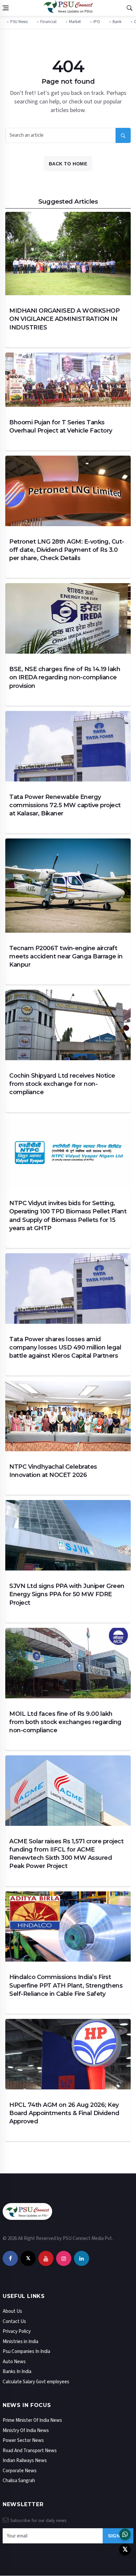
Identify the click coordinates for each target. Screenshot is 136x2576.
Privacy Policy (17, 2331)
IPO (97, 22)
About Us (12, 2311)
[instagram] (64, 2259)
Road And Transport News (30, 2451)
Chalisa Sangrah (19, 2481)
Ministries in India (20, 2342)
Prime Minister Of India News (32, 2420)
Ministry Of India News (26, 2431)
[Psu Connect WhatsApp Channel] (125, 2534)
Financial (48, 22)
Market (75, 22)
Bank (117, 22)
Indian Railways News (25, 2461)
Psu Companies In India (26, 2351)
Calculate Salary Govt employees (36, 2382)
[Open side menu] (6, 8)
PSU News (19, 22)
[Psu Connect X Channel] (125, 2549)
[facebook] (10, 2259)
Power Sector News (23, 2440)
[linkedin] (82, 2259)
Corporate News (20, 2471)
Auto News (14, 2362)
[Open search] (129, 8)
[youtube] (46, 2259)
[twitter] (28, 2259)
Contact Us (14, 2321)
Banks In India (17, 2372)
